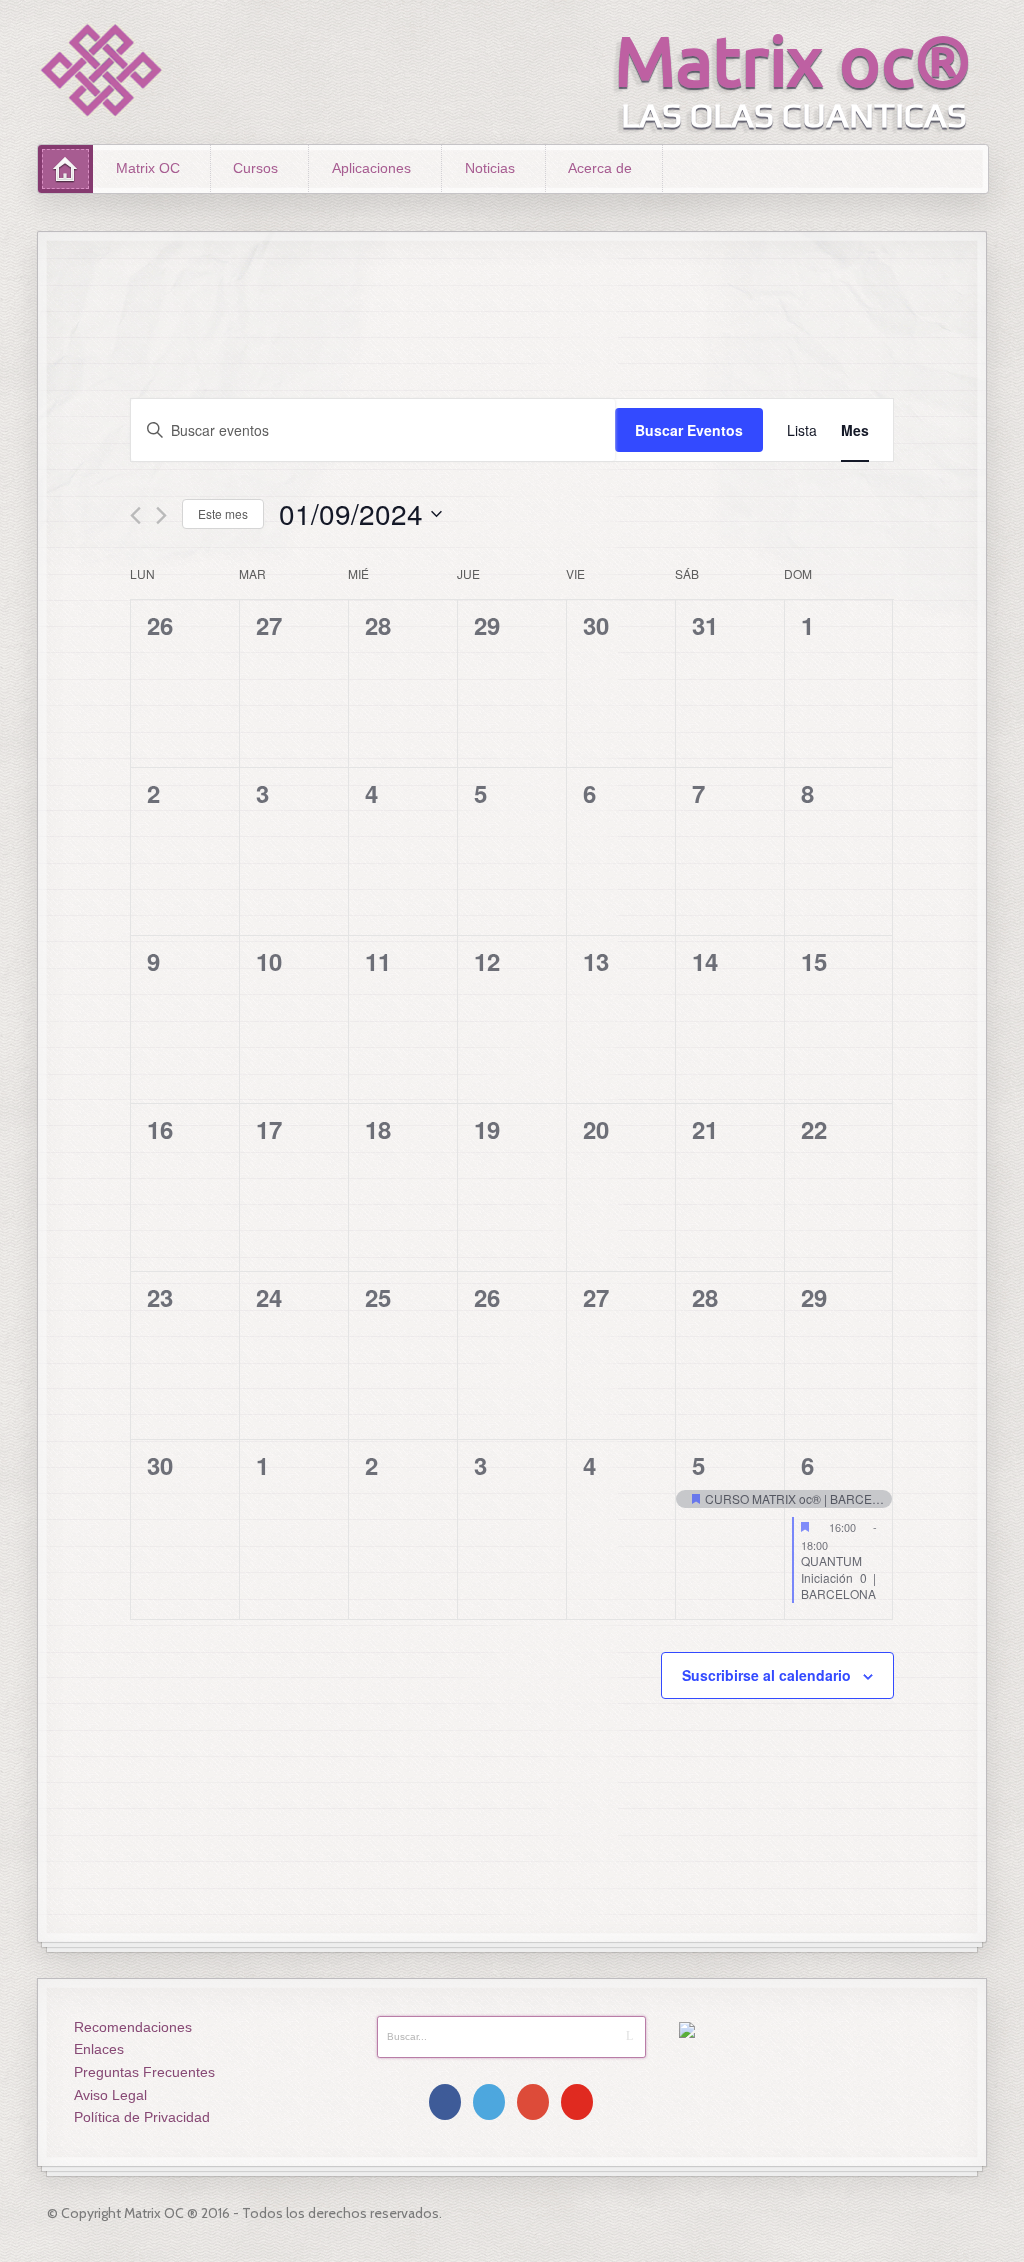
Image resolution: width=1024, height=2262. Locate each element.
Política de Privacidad (142, 2117)
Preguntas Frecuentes (144, 2072)
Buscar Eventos (689, 430)
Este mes (223, 513)
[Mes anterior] (135, 515)
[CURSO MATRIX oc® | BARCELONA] (730, 1499)
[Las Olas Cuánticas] (102, 70)
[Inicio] (65, 169)
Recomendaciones (133, 2027)
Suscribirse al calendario (766, 1675)
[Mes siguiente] (161, 515)
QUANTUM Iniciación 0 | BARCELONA (839, 1577)
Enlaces (99, 2049)
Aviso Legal (110, 2095)
